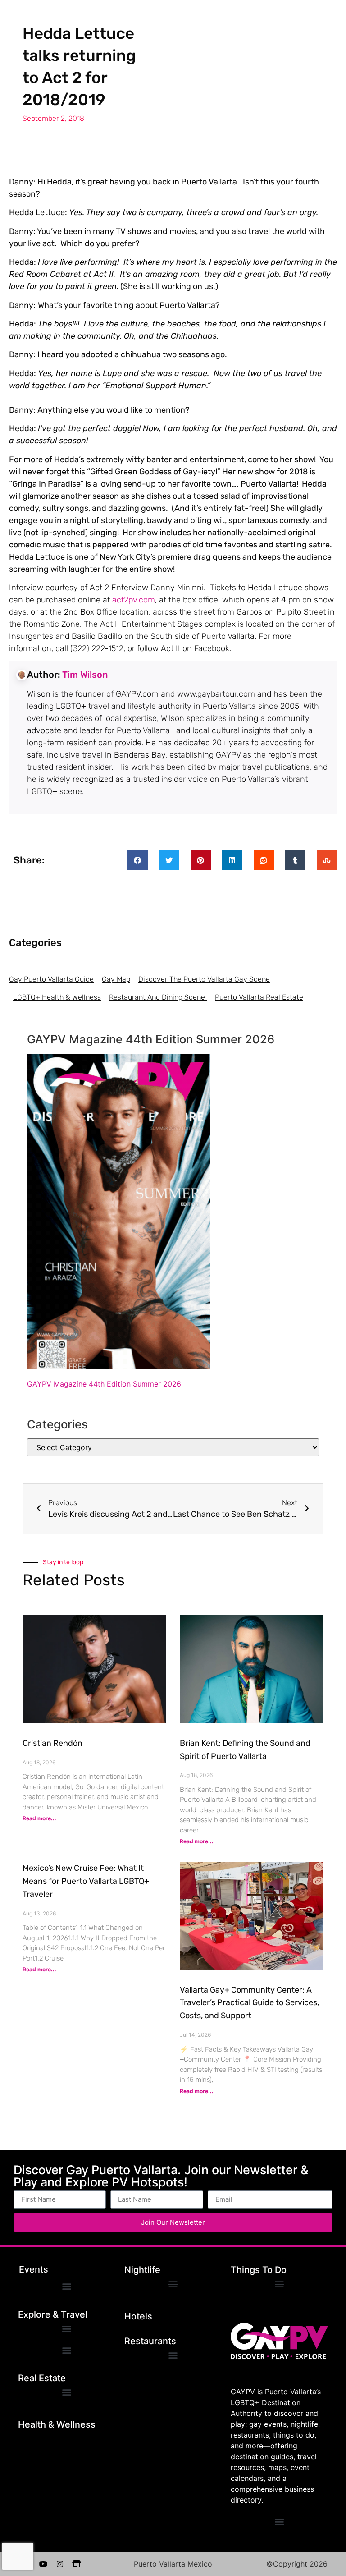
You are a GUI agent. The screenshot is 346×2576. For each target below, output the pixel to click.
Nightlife (142, 2270)
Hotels (138, 2316)
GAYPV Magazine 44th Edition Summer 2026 (104, 1384)
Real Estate (42, 2378)
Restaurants (150, 2341)
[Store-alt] (77, 2564)
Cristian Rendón (52, 1743)
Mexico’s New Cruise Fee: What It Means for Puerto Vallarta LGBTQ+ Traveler (86, 1881)
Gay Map (116, 979)
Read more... (39, 1818)
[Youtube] (43, 2564)
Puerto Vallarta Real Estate (259, 997)
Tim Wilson (85, 675)
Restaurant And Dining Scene (158, 997)
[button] (138, 860)
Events (34, 2269)
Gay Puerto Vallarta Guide (51, 979)
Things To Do (259, 2270)
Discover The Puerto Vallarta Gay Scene (204, 979)
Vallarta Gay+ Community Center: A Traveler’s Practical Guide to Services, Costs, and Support (249, 2003)
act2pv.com (134, 600)
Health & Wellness (57, 2424)
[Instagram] (60, 2564)
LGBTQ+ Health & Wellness (57, 997)
